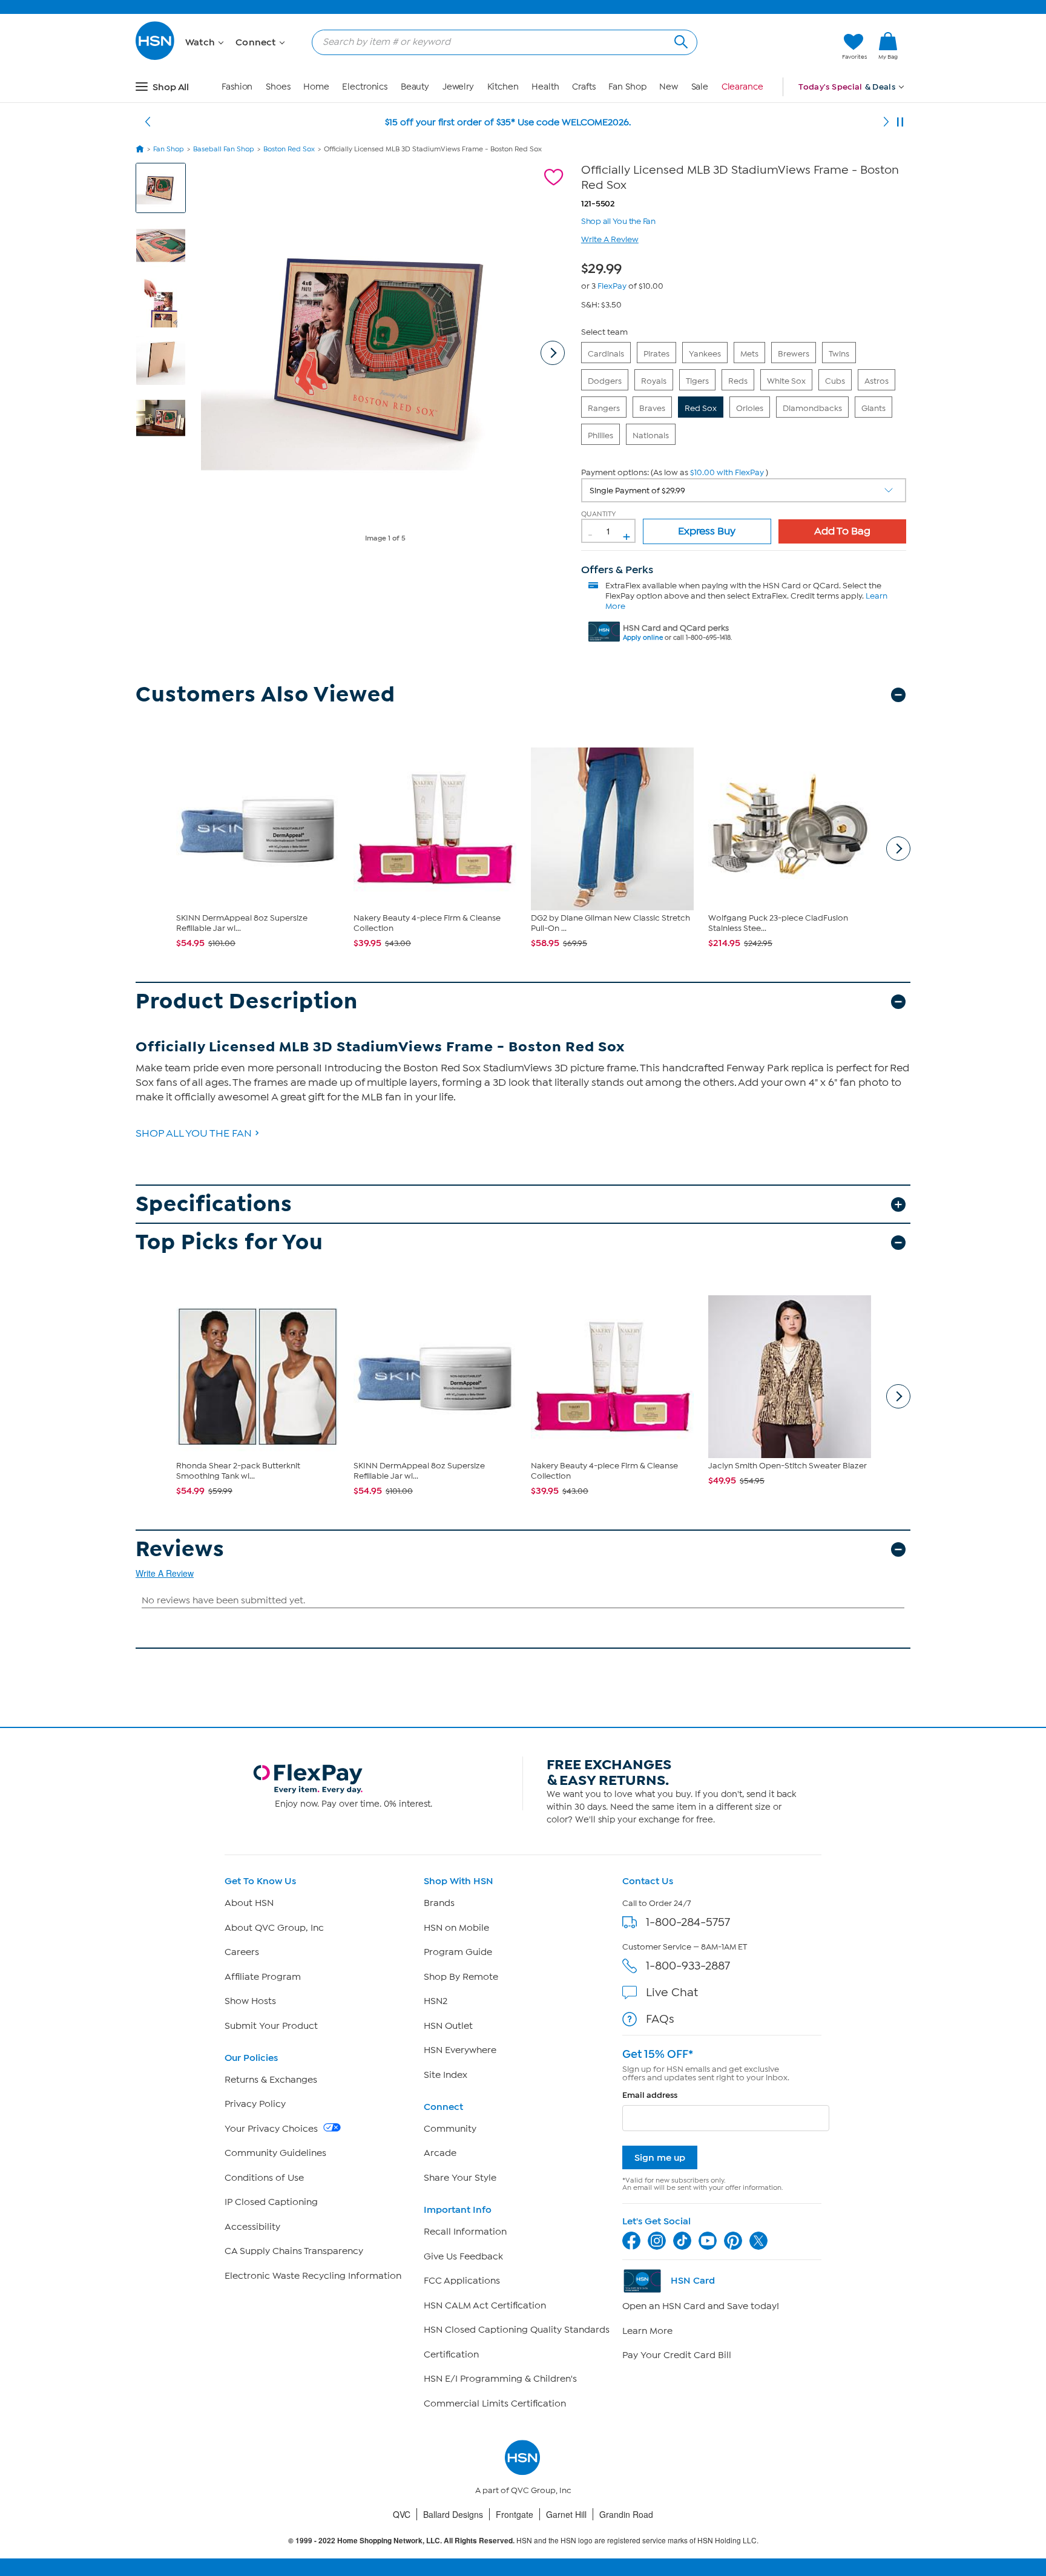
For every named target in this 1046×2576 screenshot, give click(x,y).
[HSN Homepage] (140, 149)
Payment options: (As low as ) (675, 472)
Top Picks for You (229, 1242)
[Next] (886, 122)
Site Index (446, 2075)
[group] (605, 266)
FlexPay (612, 286)
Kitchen (503, 87)
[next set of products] (898, 849)
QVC (402, 2514)
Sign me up (660, 2157)
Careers (242, 1952)
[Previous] (148, 122)
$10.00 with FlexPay (727, 472)
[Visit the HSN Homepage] (156, 58)
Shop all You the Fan (618, 220)
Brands (439, 1903)
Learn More (647, 2331)
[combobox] (500, 42)
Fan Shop (627, 87)
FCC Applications (462, 2281)
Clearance (742, 87)
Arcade (440, 2153)
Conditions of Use (264, 2178)
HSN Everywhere (460, 2050)
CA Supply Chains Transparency (294, 2251)
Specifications (214, 1204)
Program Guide (458, 1952)
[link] (888, 47)
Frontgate (515, 2514)
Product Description (247, 1001)
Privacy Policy (255, 2104)
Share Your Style (460, 2178)
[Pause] (900, 122)
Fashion (237, 87)
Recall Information (465, 2232)
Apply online (643, 638)
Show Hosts (250, 2001)
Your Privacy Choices (272, 2129)
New (669, 87)
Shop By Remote (461, 1977)
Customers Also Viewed (265, 695)
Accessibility (252, 2227)
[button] (776, 47)
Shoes (278, 87)
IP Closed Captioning (271, 2202)
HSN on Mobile (456, 1928)
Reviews (180, 1549)
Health (545, 87)
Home (316, 87)
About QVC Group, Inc (274, 1928)
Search (679, 40)
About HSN (249, 1903)
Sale (700, 87)
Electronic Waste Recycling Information (313, 2276)
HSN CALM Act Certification (485, 2305)
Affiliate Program (263, 1977)
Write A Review (610, 239)
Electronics (365, 87)
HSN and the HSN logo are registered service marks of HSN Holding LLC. (523, 2541)
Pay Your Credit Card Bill (677, 2355)
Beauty (415, 87)
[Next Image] (553, 353)
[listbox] (744, 490)
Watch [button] (201, 42)
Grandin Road (626, 2514)
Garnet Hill (566, 2514)
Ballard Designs (453, 2514)
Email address (650, 2095)
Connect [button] (257, 42)
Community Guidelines (275, 2153)
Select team (604, 332)
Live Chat (672, 1992)
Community (450, 2129)
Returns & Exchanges (271, 2080)
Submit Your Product (271, 2026)
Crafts (584, 87)
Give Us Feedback (463, 2256)
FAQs (660, 2019)
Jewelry (458, 87)
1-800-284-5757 (688, 1922)
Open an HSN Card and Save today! (701, 2306)
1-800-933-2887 (688, 1966)
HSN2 (436, 2001)
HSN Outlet (448, 2026)
